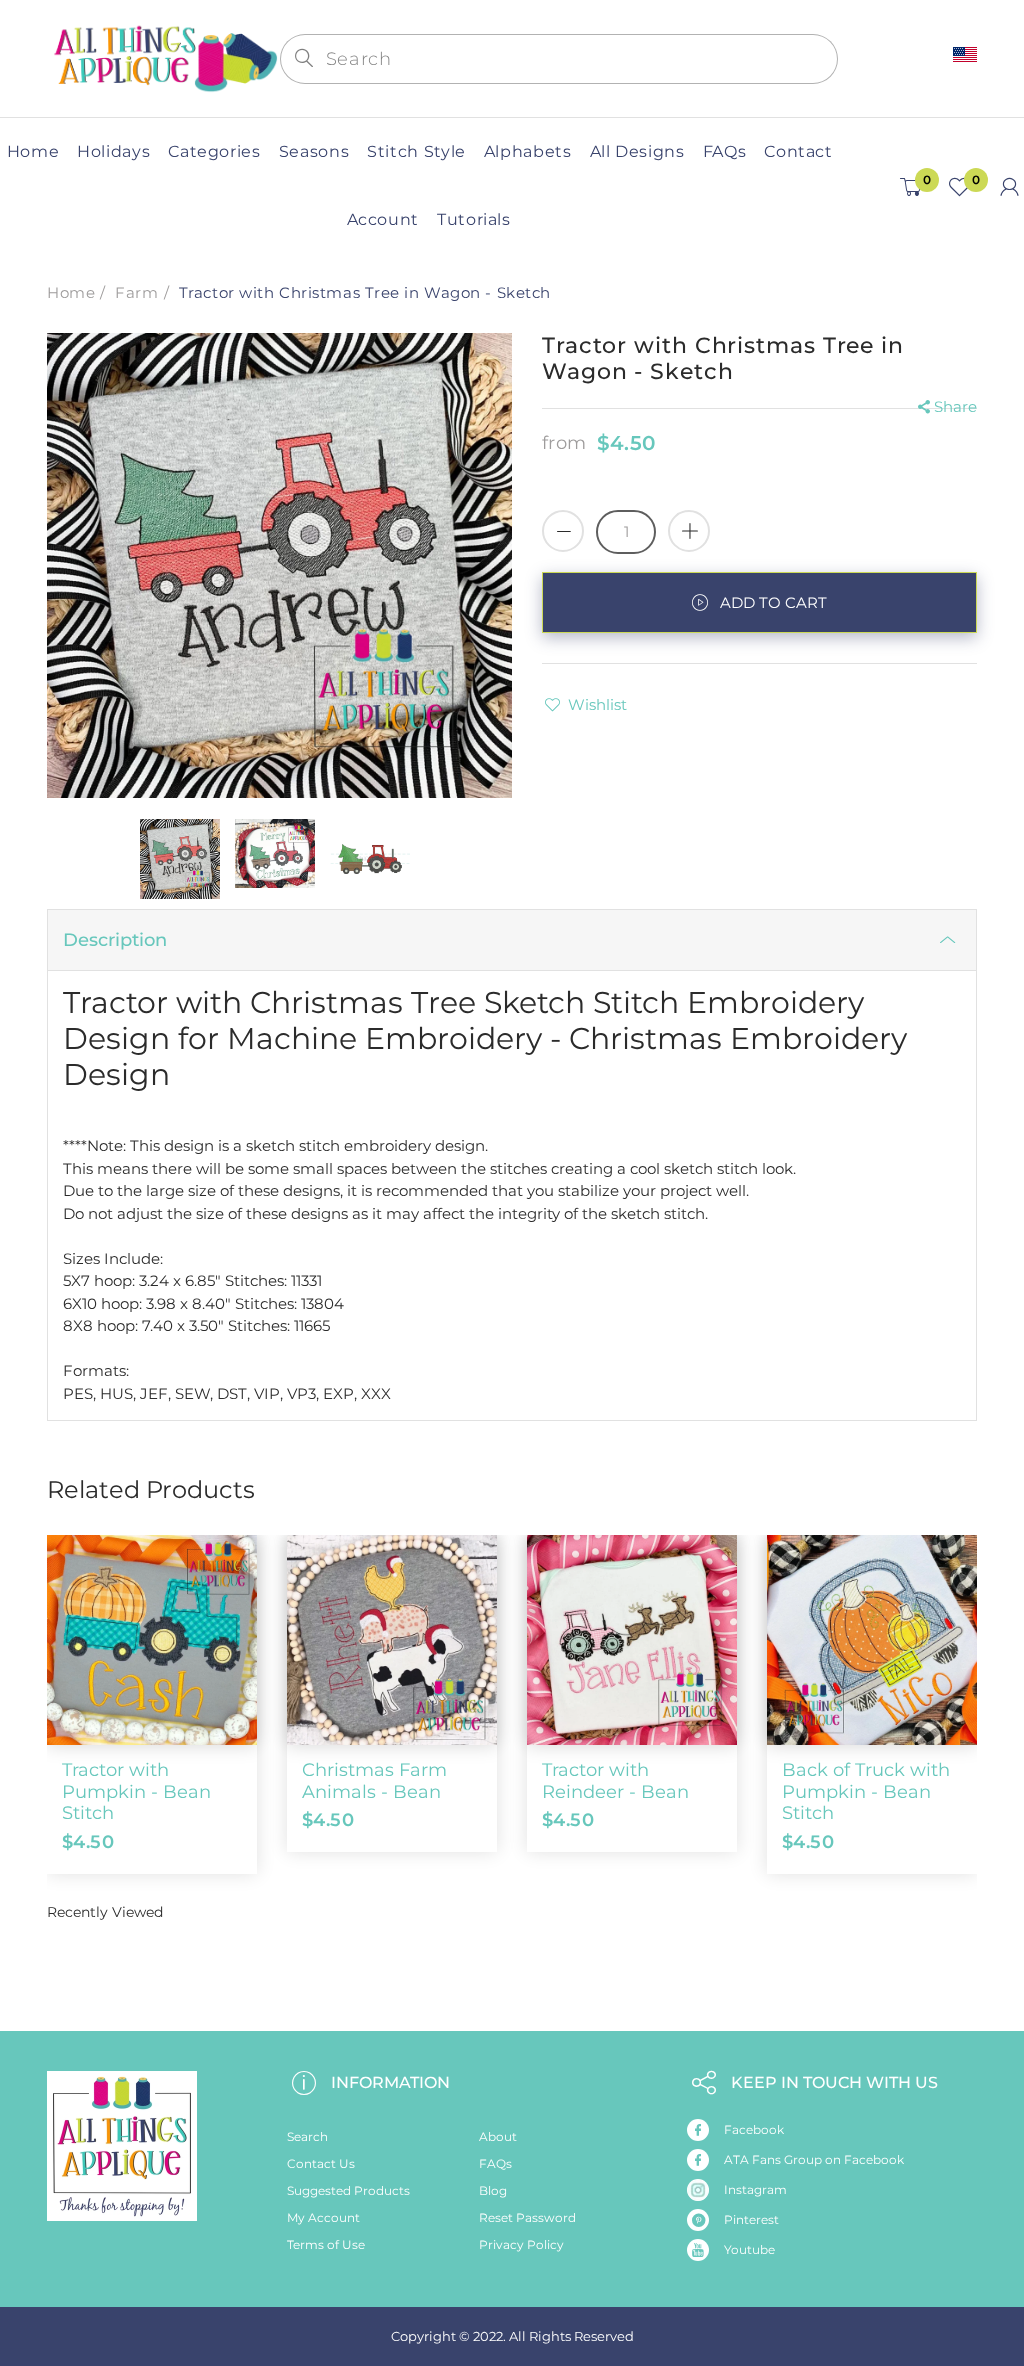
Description (115, 940)
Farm (136, 292)
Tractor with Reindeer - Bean (615, 1781)
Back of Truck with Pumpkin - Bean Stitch (866, 1791)
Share (955, 406)
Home (71, 292)
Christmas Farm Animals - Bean (374, 1781)
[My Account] (1009, 187)
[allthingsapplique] (163, 57)
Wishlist (597, 704)
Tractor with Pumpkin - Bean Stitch (136, 1791)
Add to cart (773, 602)
